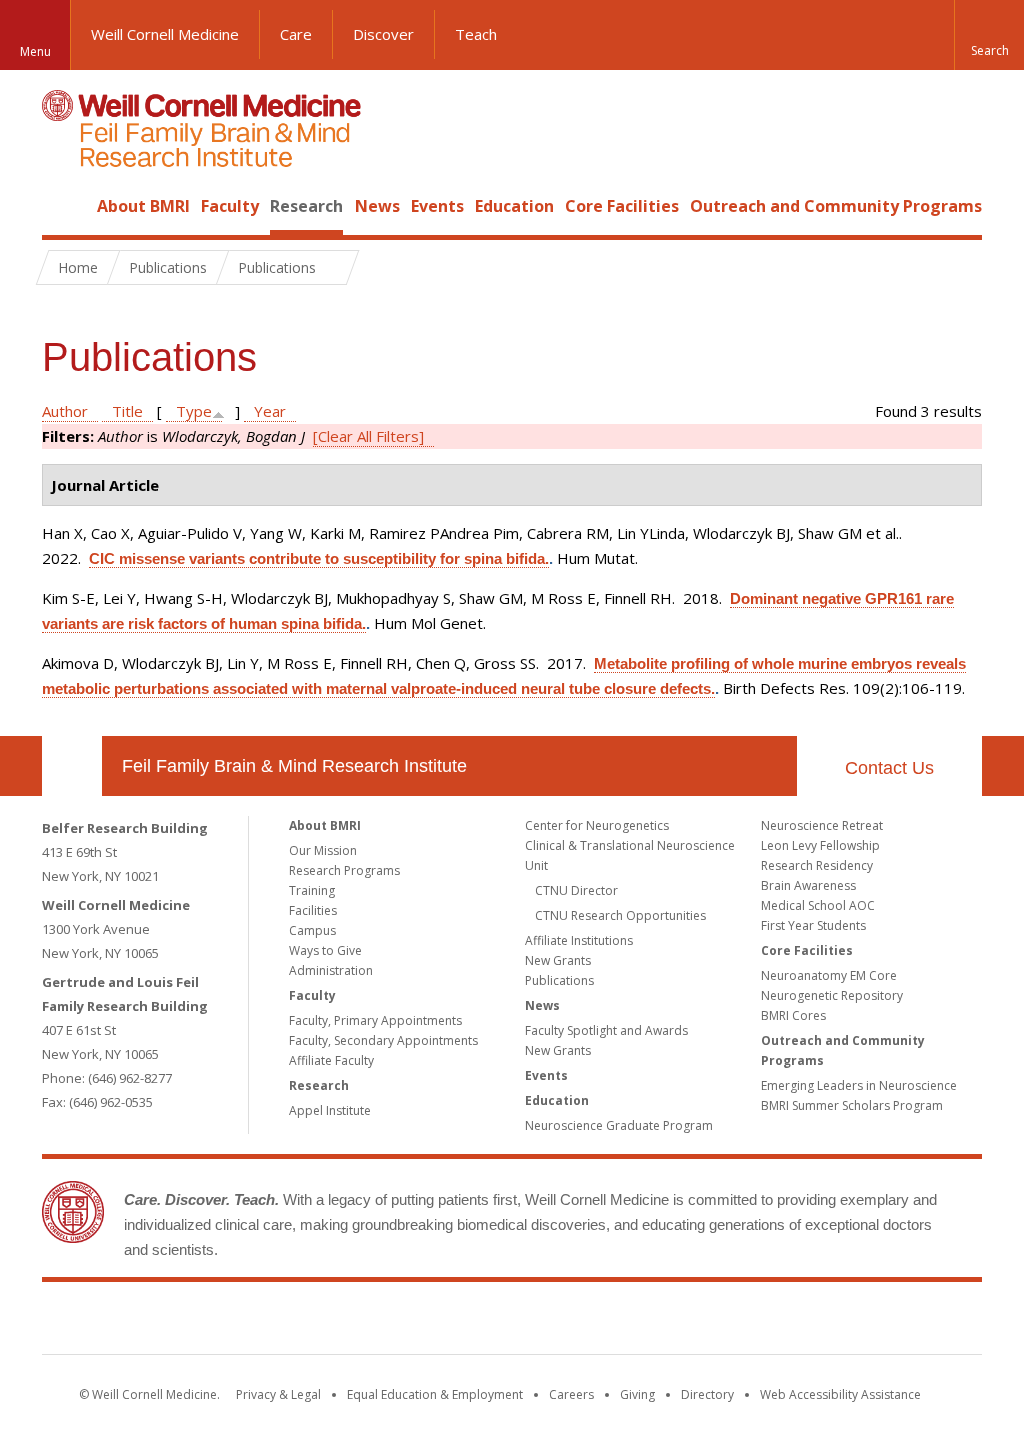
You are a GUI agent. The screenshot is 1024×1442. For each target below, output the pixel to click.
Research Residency (817, 865)
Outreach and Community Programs (836, 206)
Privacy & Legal (278, 1394)
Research (306, 206)
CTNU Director (576, 890)
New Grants (558, 960)
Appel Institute (330, 1110)
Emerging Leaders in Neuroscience (859, 1085)
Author (65, 411)
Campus (312, 930)
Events (437, 206)
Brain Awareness (808, 885)
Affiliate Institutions (579, 940)
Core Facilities (622, 206)
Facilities (313, 910)
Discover (383, 34)
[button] (989, 35)
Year (270, 411)
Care (296, 34)
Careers (571, 1394)
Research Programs (344, 870)
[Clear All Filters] (368, 436)
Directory (707, 1394)
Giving (637, 1394)
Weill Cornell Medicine (165, 34)
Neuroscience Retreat (822, 825)
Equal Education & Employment (435, 1394)
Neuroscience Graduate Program (619, 1125)
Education (514, 206)
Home (64, 206)
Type (194, 411)
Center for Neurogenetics (597, 825)
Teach (476, 34)
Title (127, 411)
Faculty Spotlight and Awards (606, 1030)
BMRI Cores (793, 1015)
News (377, 206)
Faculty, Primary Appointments (375, 1020)
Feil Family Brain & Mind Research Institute (294, 766)
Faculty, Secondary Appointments (383, 1040)
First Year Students (813, 925)
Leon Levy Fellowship (820, 845)
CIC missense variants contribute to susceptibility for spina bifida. (319, 558)
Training (312, 890)
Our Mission (323, 850)
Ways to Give (325, 950)
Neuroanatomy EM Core (829, 975)
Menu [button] (35, 51)
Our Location (72, 766)
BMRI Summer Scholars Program (852, 1105)
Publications (559, 980)
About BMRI (143, 206)
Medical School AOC (818, 905)
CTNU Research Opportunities (620, 915)
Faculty (230, 206)
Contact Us (889, 768)
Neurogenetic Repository (832, 995)
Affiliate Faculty (331, 1060)
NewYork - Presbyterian (679, 1322)
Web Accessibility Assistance (840, 1394)
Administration (331, 970)
